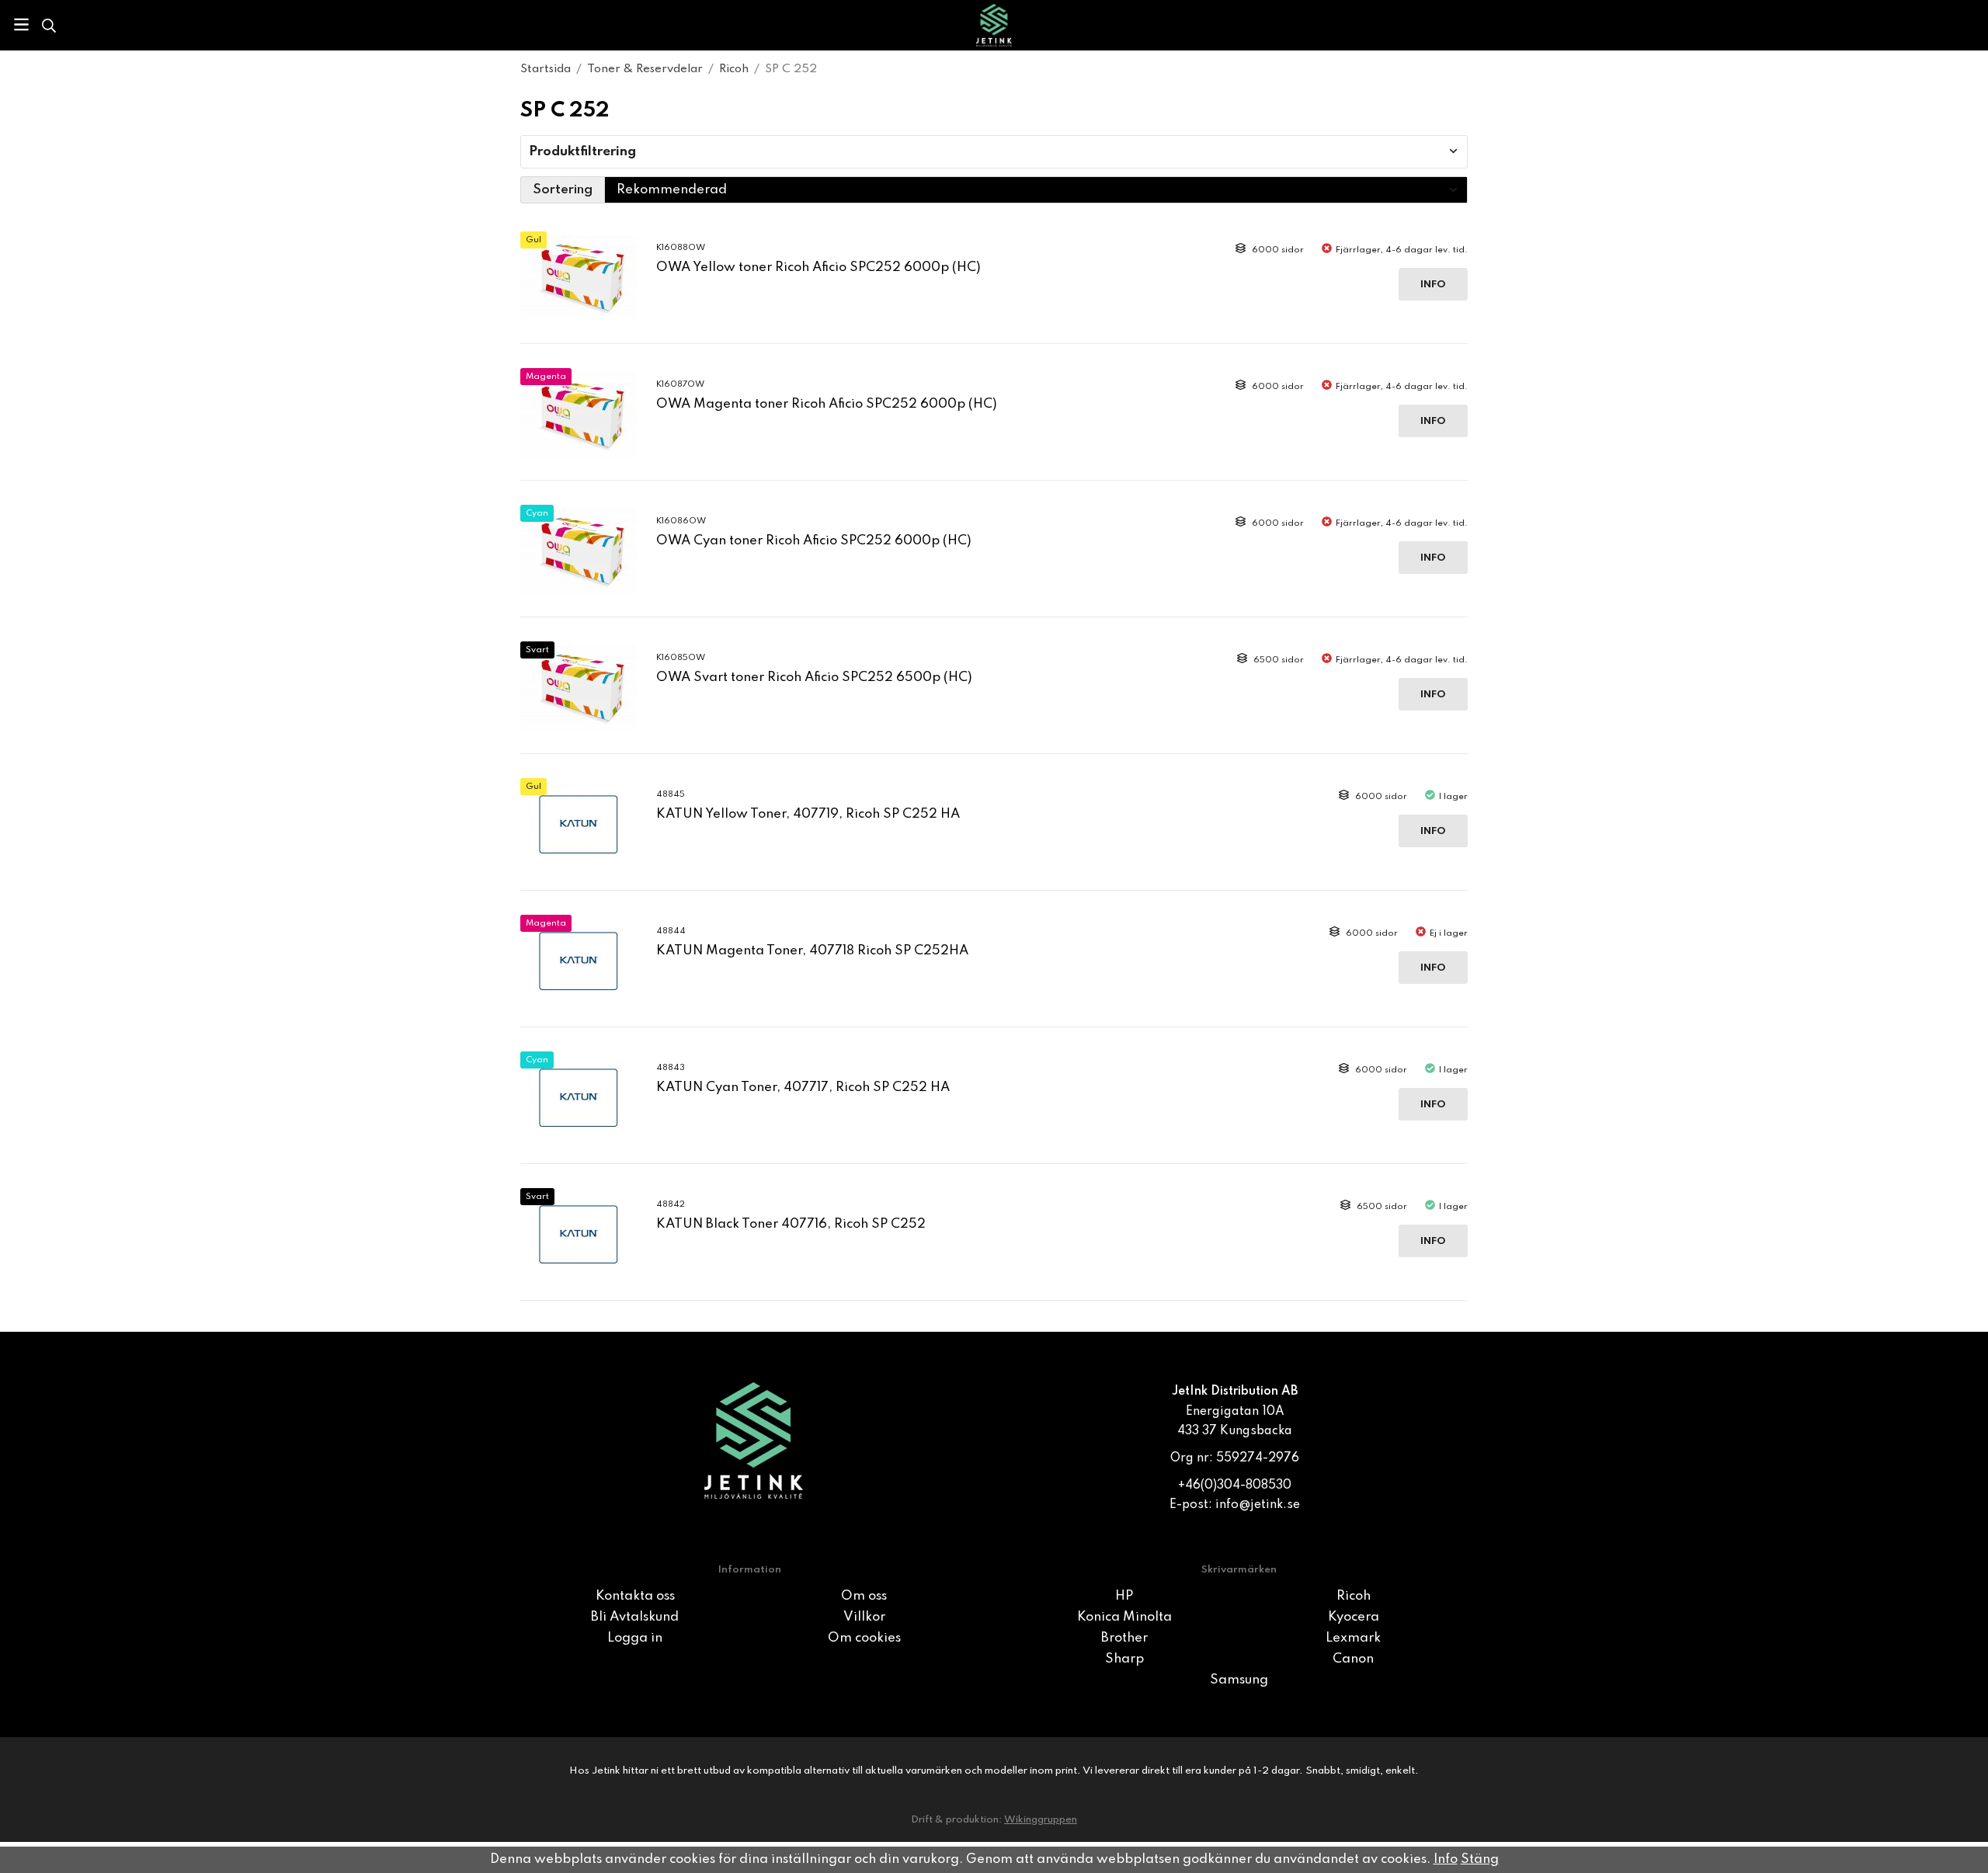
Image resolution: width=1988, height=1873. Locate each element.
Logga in (635, 1638)
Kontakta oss (635, 1596)
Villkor (864, 1617)
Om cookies (864, 1638)
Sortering (563, 190)
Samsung (1239, 1680)
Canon (1353, 1659)
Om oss (864, 1596)
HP (1124, 1596)
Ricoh (1354, 1596)
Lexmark (1353, 1638)
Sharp (1124, 1659)
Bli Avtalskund (635, 1617)
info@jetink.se (1258, 1505)
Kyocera (1354, 1617)
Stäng (1480, 1859)
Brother (1124, 1638)
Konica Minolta (1124, 1617)
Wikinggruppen (1041, 1820)
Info (1433, 285)
